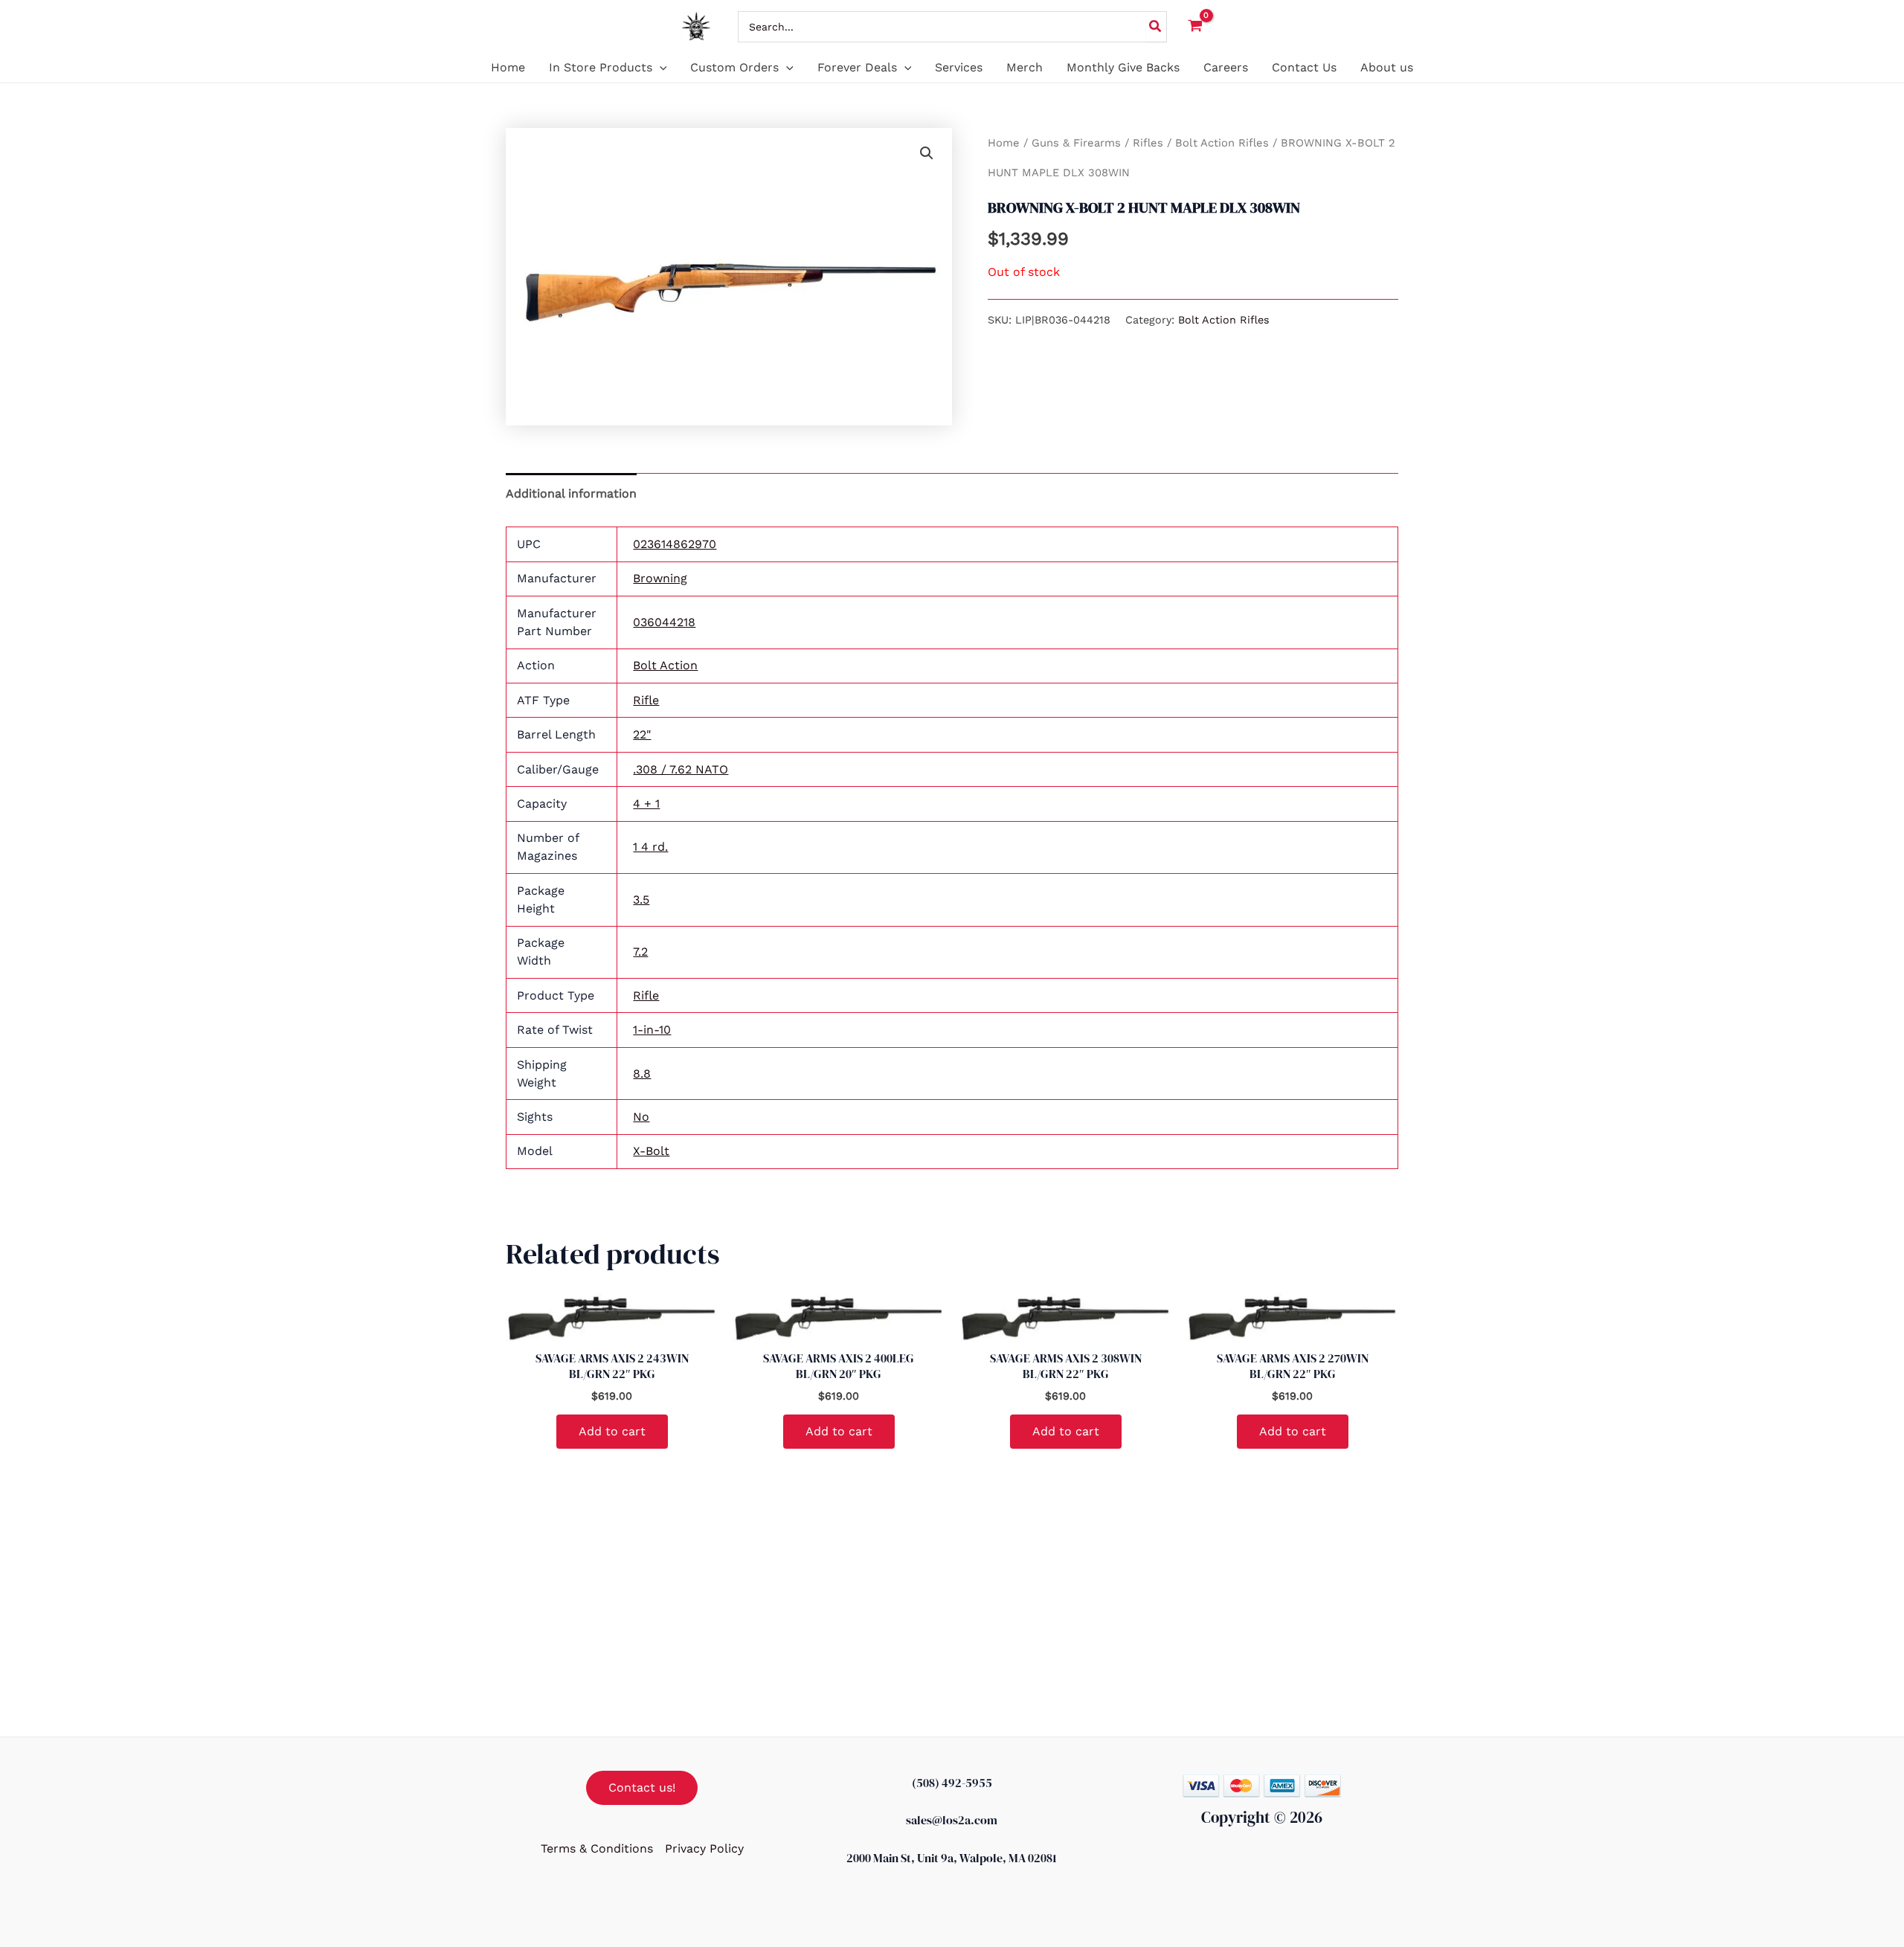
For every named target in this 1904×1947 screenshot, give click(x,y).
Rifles (1148, 143)
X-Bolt (651, 1151)
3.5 (641, 900)
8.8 (642, 1074)
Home (1004, 143)
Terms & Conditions (597, 1848)
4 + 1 (646, 804)
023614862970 (675, 544)
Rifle (646, 700)
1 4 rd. (650, 847)
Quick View (612, 1326)
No (641, 1117)
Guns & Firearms (1076, 143)
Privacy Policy (704, 1848)
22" (642, 734)
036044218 (664, 622)
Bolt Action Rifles (1222, 143)
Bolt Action (665, 665)
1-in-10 (652, 1030)
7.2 (640, 952)
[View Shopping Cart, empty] (1196, 26)
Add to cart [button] (612, 1431)
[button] (660, 68)
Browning (660, 578)
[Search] (1156, 27)
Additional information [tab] (571, 493)
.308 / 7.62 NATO (681, 769)
